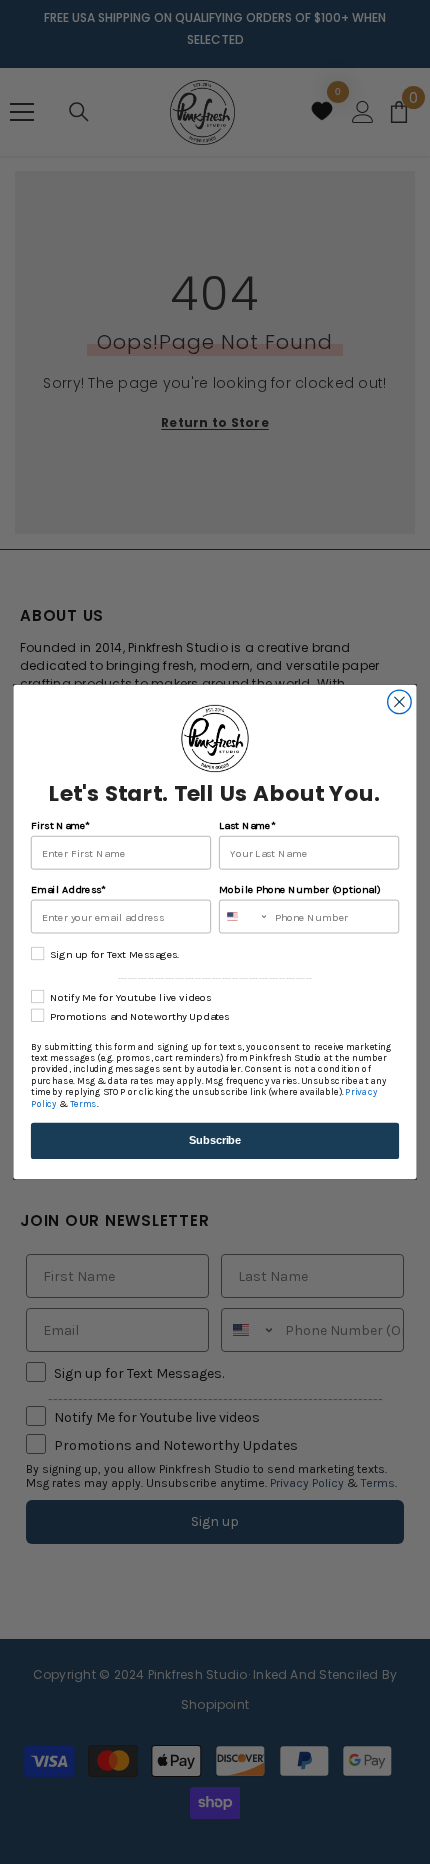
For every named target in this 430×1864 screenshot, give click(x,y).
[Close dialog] (400, 702)
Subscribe (215, 1140)
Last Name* (247, 825)
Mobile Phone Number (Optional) (299, 889)
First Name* (60, 825)
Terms (83, 1103)
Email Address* (68, 889)
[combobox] (244, 916)
